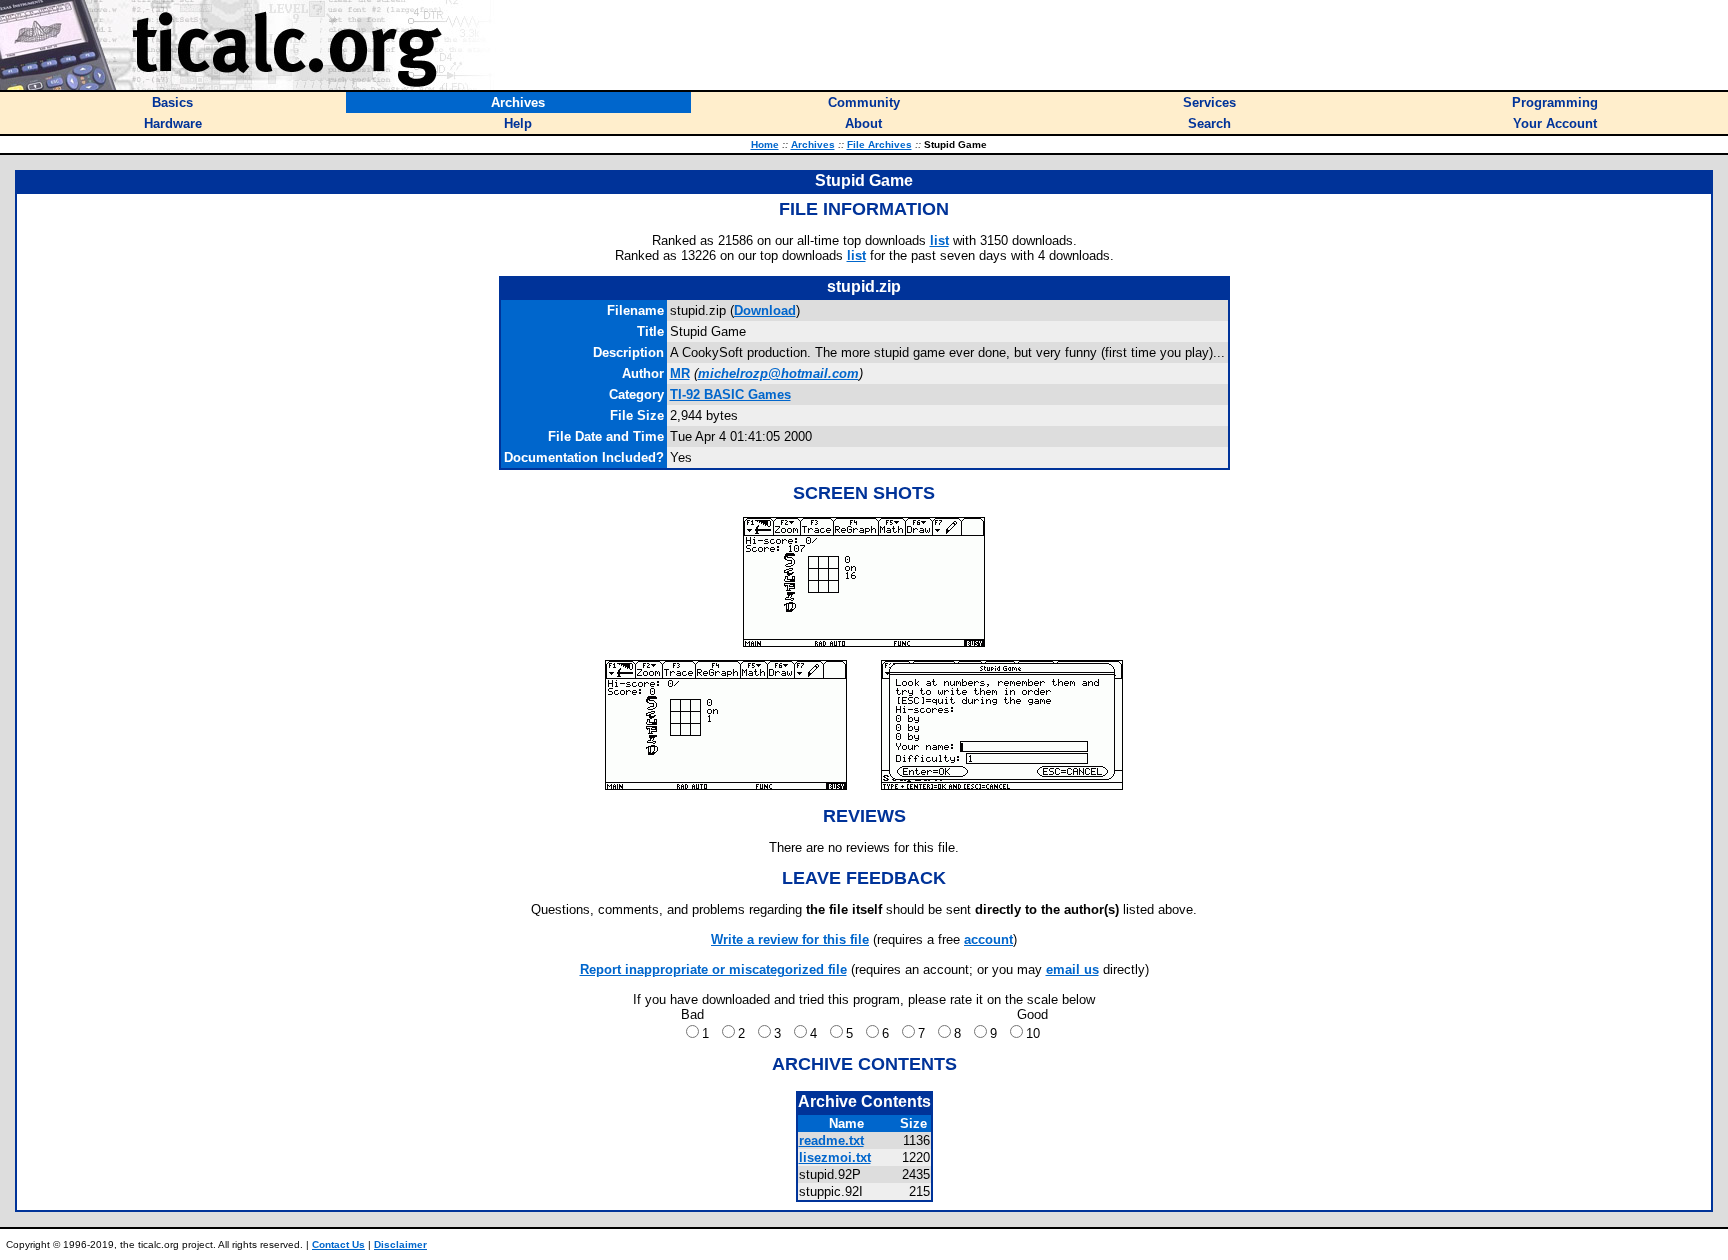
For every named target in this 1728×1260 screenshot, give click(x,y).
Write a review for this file (790, 939)
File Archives (879, 144)
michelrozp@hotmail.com (778, 373)
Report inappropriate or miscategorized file (713, 969)
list (939, 240)
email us (1072, 969)
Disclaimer (400, 1244)
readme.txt (831, 1140)
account (988, 939)
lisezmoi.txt (835, 1157)
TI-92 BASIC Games (730, 394)
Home (765, 144)
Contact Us (338, 1244)
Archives (813, 144)
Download (765, 310)
